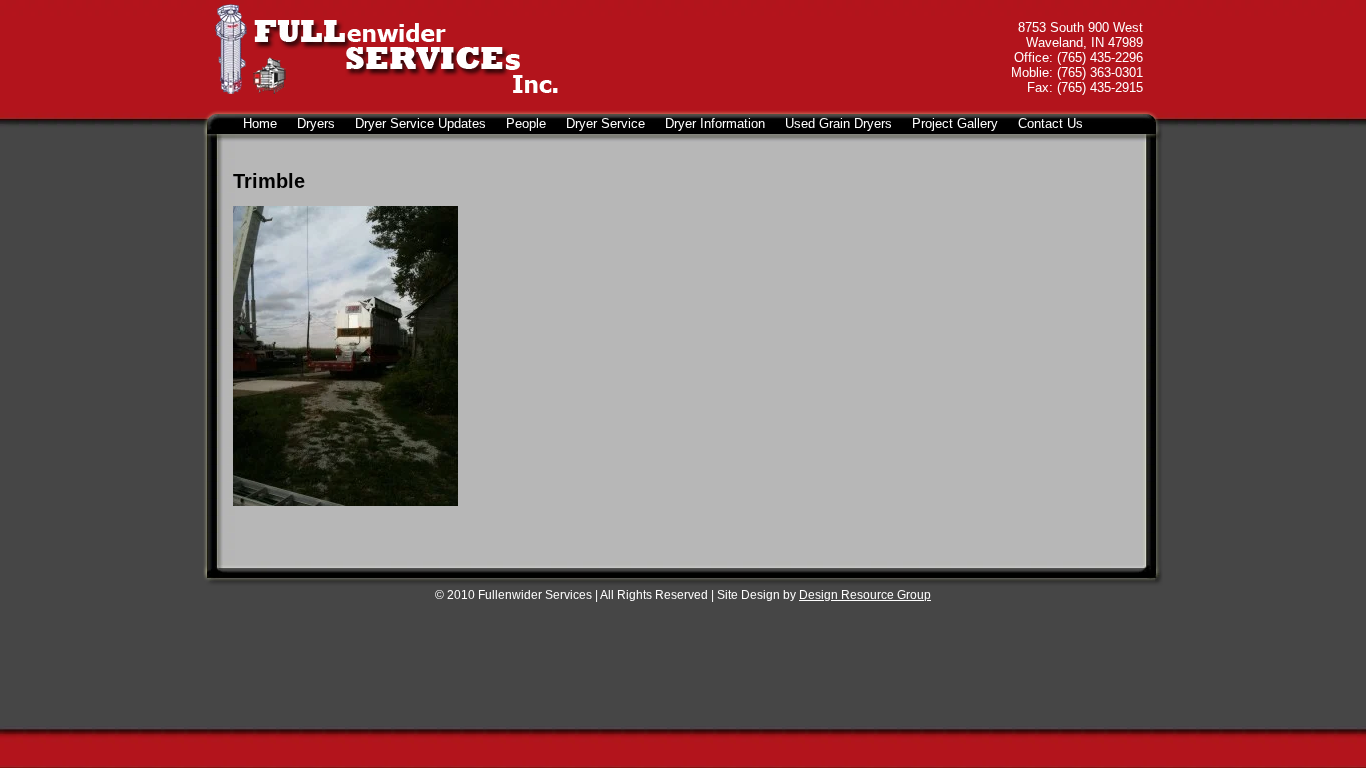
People (526, 123)
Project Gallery (955, 123)
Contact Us (1050, 123)
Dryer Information (715, 123)
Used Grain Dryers (838, 123)
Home (260, 123)
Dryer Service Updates (420, 123)
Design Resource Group (865, 595)
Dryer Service (605, 123)
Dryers (316, 123)
